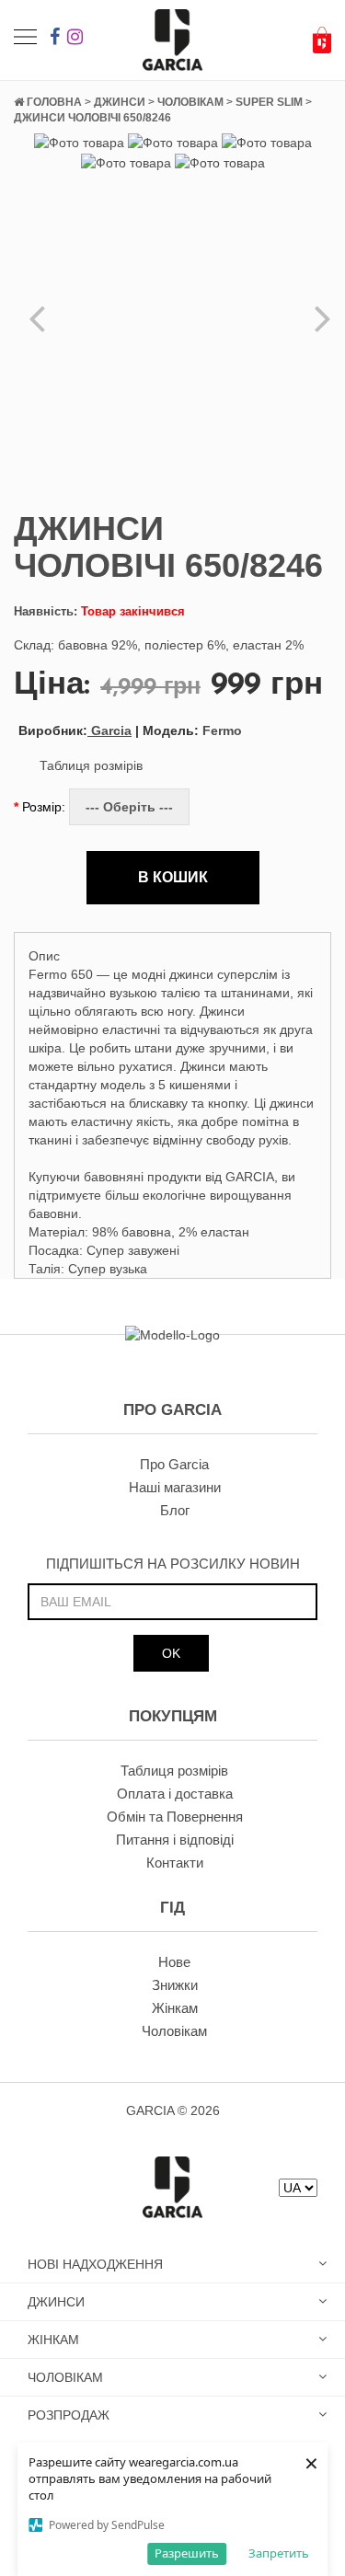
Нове (174, 1962)
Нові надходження (95, 2264)
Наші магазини (175, 1487)
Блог (175, 1510)
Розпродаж (69, 2415)
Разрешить (187, 2553)
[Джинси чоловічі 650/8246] (79, 142)
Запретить (279, 2553)
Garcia (75, 730)
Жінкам (175, 2008)
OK (171, 1653)
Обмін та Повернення (175, 1817)
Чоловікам (174, 2031)
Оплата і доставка (175, 1794)
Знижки (175, 1985)
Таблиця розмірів (91, 765)
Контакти (175, 1863)
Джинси (56, 2302)
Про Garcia (174, 1464)
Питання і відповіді (175, 1840)
